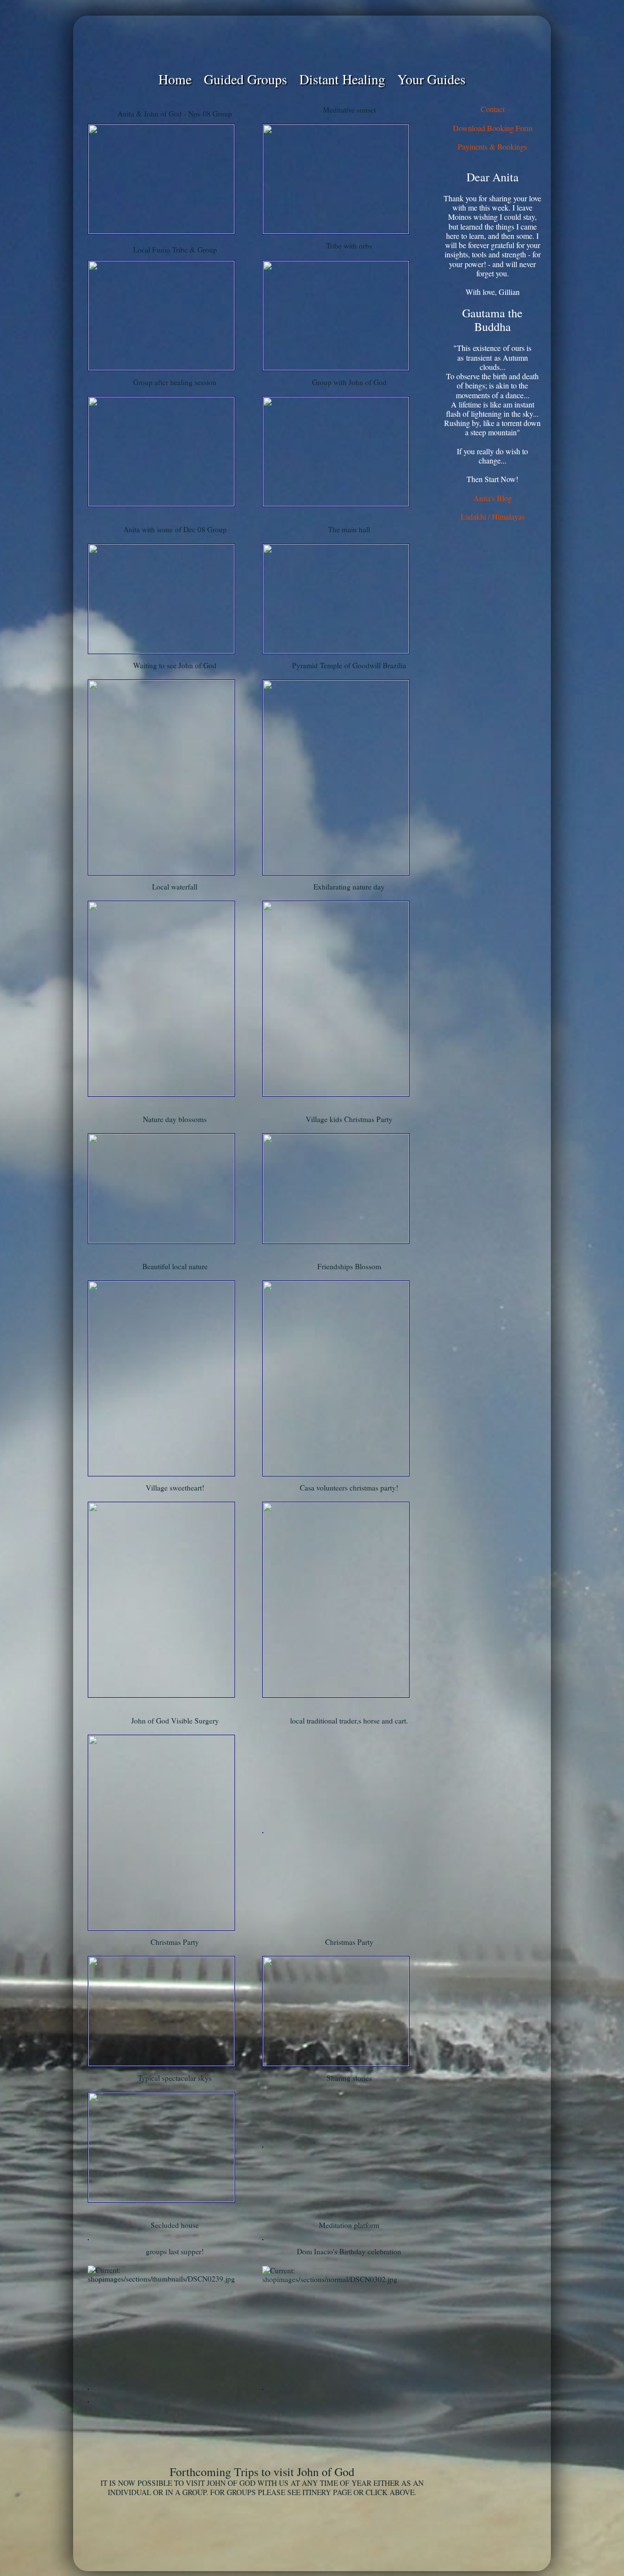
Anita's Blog (493, 498)
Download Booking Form (493, 128)
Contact (493, 109)
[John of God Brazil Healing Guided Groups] (312, 43)
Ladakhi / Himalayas (493, 516)
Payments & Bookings (492, 146)
